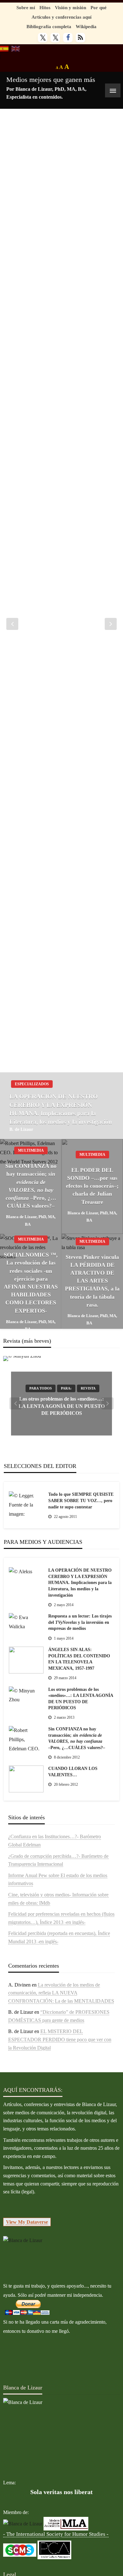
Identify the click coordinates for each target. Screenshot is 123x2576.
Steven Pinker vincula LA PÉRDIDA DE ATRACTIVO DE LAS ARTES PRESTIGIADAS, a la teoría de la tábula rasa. (92, 1281)
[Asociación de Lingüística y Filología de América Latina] (23, 2523)
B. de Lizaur (21, 1129)
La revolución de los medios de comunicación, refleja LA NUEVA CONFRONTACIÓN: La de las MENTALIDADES (61, 1993)
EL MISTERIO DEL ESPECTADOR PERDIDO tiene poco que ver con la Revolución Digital (60, 2039)
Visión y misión (70, 7)
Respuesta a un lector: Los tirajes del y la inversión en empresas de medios (80, 1622)
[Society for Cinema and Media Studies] (20, 2549)
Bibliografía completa (49, 26)
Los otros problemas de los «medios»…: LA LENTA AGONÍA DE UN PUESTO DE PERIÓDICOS (62, 1406)
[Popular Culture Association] (54, 2549)
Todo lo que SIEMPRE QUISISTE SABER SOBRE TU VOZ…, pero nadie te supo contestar (81, 1501)
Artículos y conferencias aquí (61, 17)
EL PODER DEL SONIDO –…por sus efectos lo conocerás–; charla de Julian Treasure (92, 1186)
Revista (88, 1389)
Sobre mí (26, 7)
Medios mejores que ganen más (51, 80)
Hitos (45, 7)
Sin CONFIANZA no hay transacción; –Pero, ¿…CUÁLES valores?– (31, 1186)
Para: (66, 1389)
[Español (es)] (4, 48)
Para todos (41, 1389)
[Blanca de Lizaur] (23, 2240)
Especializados (32, 1084)
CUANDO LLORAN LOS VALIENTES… (73, 1772)
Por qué (99, 7)
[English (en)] (16, 48)
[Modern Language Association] (66, 2523)
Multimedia (31, 1150)
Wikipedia (86, 26)
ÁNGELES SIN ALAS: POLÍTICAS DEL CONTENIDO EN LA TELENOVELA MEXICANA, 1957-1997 (79, 1659)
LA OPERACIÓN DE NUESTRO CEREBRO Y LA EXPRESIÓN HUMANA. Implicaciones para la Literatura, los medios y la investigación (61, 1109)
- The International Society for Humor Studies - (56, 2534)
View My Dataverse (27, 2222)
